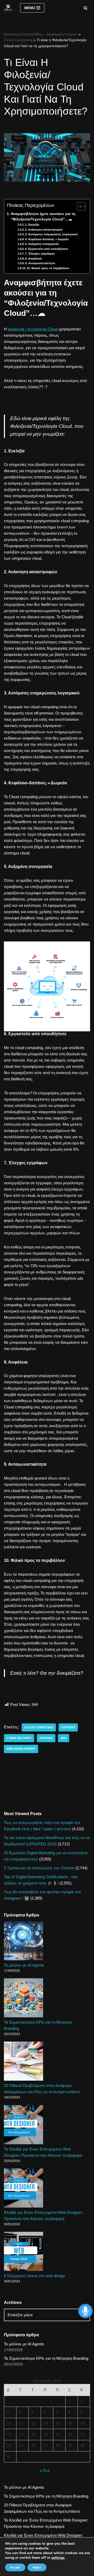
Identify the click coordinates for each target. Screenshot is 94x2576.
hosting (46, 1738)
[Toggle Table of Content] (79, 206)
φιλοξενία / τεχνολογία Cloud (33, 329)
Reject (37, 2567)
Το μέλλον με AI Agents (24, 1965)
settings (58, 2558)
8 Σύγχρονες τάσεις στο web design (34, 2276)
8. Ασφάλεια (33, 258)
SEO (64, 1738)
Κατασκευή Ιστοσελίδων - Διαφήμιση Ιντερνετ (41, 34)
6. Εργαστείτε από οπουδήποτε (47, 249)
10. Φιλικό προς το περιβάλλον (48, 268)
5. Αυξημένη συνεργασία (42, 244)
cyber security (19, 1738)
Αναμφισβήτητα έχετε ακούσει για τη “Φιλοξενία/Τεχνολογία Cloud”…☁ (43, 217)
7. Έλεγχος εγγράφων (40, 254)
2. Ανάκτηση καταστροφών (44, 230)
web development (21, 1749)
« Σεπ (45, 2471)
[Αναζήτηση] (86, 8)
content (68, 1727)
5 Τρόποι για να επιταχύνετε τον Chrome (39, 1868)
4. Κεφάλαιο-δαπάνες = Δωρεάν (47, 239)
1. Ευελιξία (32, 225)
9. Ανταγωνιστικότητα (40, 263)
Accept (15, 2567)
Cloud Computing (18, 40)
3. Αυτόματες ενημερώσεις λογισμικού (51, 234)
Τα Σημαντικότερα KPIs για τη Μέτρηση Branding (46, 2358)
